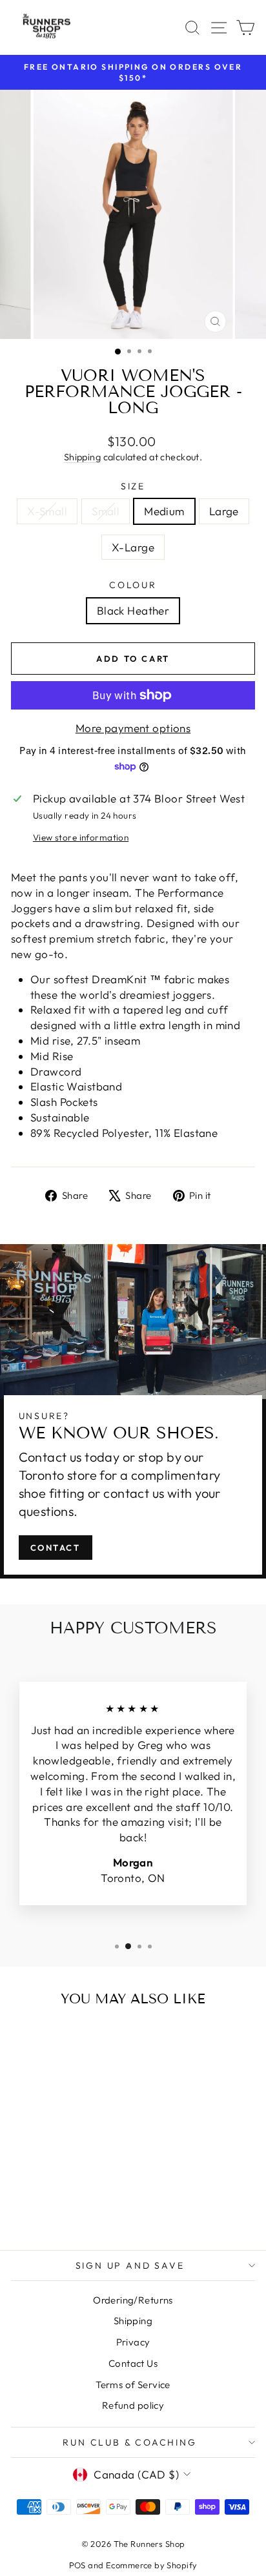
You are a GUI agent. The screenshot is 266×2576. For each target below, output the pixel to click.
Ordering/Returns (133, 2300)
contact (56, 1548)
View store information (81, 837)
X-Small (47, 511)
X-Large (133, 547)
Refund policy (133, 2405)
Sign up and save (130, 2265)
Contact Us (133, 2363)
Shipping (82, 457)
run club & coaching (129, 2442)
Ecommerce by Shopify (152, 2565)
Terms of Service (133, 2385)
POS (77, 2565)
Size (133, 486)
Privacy (133, 2342)
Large (224, 511)
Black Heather (133, 610)
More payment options (133, 728)
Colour (133, 585)
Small (106, 511)
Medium (164, 511)
